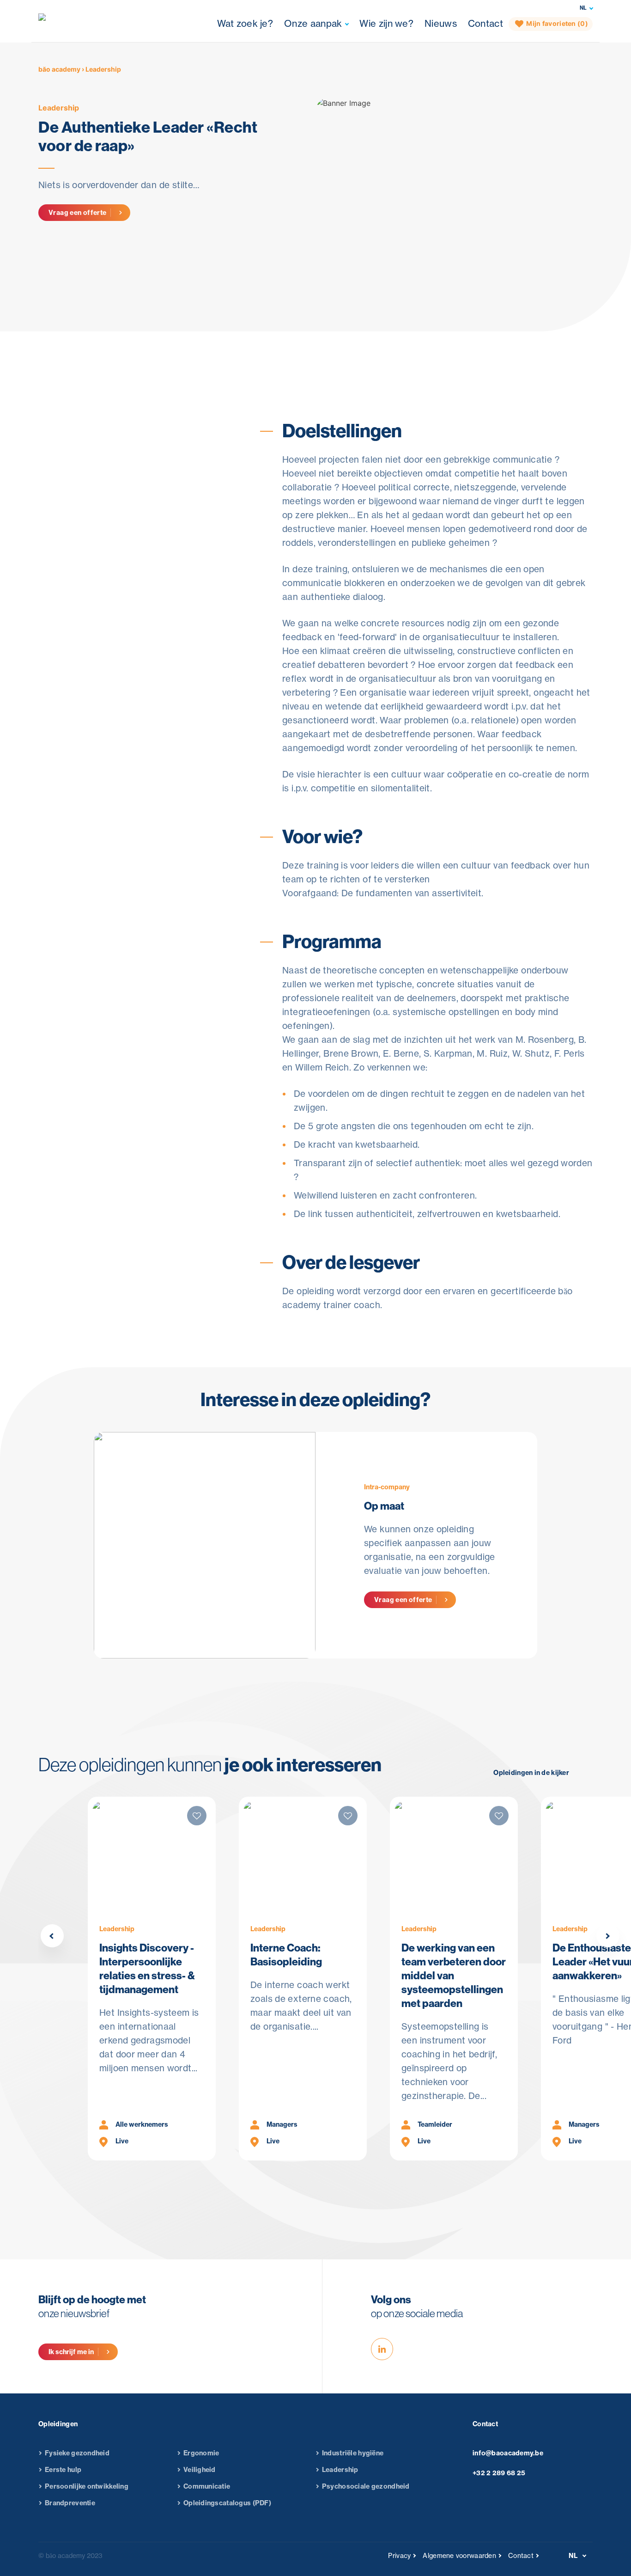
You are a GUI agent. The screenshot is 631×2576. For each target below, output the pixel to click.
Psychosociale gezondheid (366, 2486)
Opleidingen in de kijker (531, 1773)
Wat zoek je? (245, 23)
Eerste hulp (63, 2470)
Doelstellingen (305, 349)
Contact (485, 23)
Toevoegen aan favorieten (114, 487)
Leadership (59, 108)
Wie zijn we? (386, 23)
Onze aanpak (313, 23)
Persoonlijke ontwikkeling (87, 2486)
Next (608, 1936)
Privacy (399, 2556)
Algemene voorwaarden (459, 2556)
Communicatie (207, 2486)
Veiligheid (200, 2470)
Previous (52, 1936)
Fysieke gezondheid (77, 2453)
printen (81, 508)
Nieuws (441, 23)
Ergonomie (201, 2453)
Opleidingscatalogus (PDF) (227, 2503)
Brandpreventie (70, 2503)
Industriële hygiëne (353, 2453)
